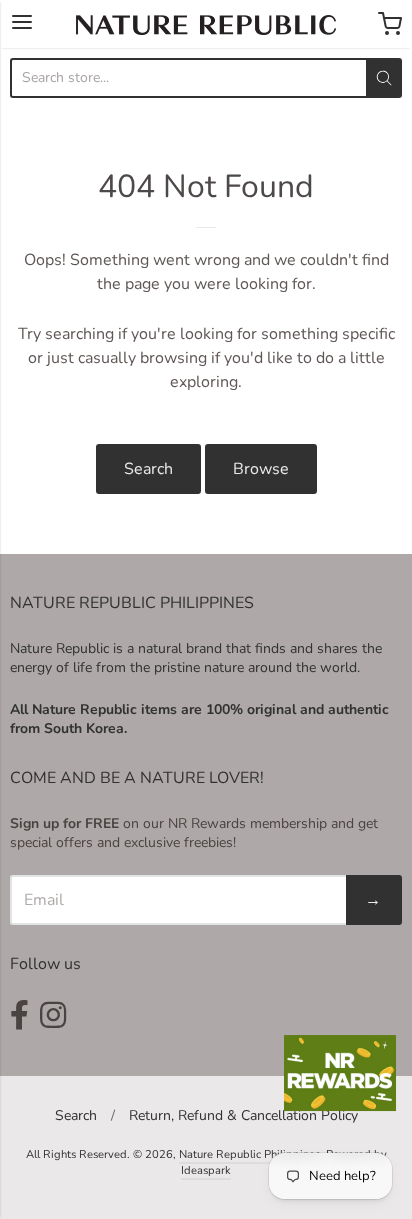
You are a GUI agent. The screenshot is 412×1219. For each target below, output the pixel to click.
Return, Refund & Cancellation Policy (243, 1115)
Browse (261, 469)
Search (148, 469)
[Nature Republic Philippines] (205, 25)
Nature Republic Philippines (249, 1154)
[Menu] (22, 24)
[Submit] (384, 78)
